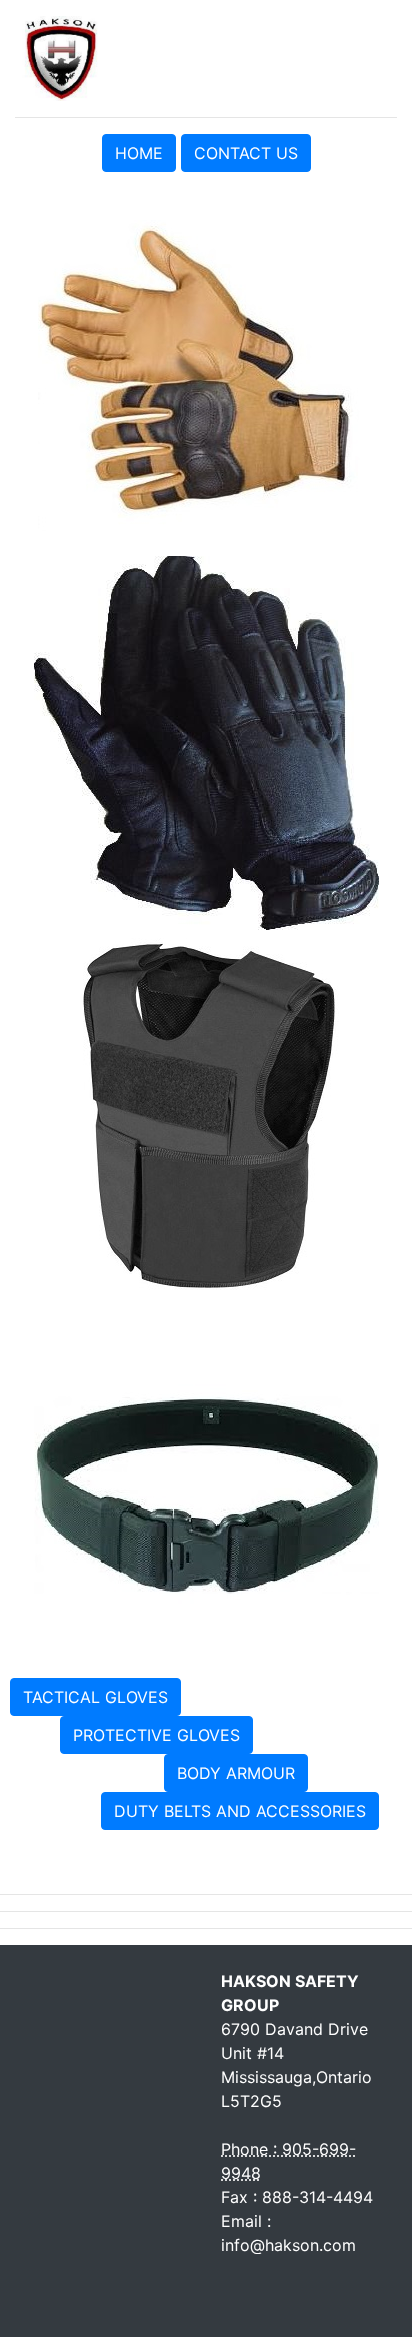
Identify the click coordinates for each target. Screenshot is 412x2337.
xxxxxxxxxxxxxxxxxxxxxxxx (294, 1695)
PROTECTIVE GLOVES (156, 1735)
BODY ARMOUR (236, 1773)
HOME (139, 153)
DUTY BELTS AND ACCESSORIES (240, 1811)
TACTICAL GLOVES (95, 1697)
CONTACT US (246, 153)
